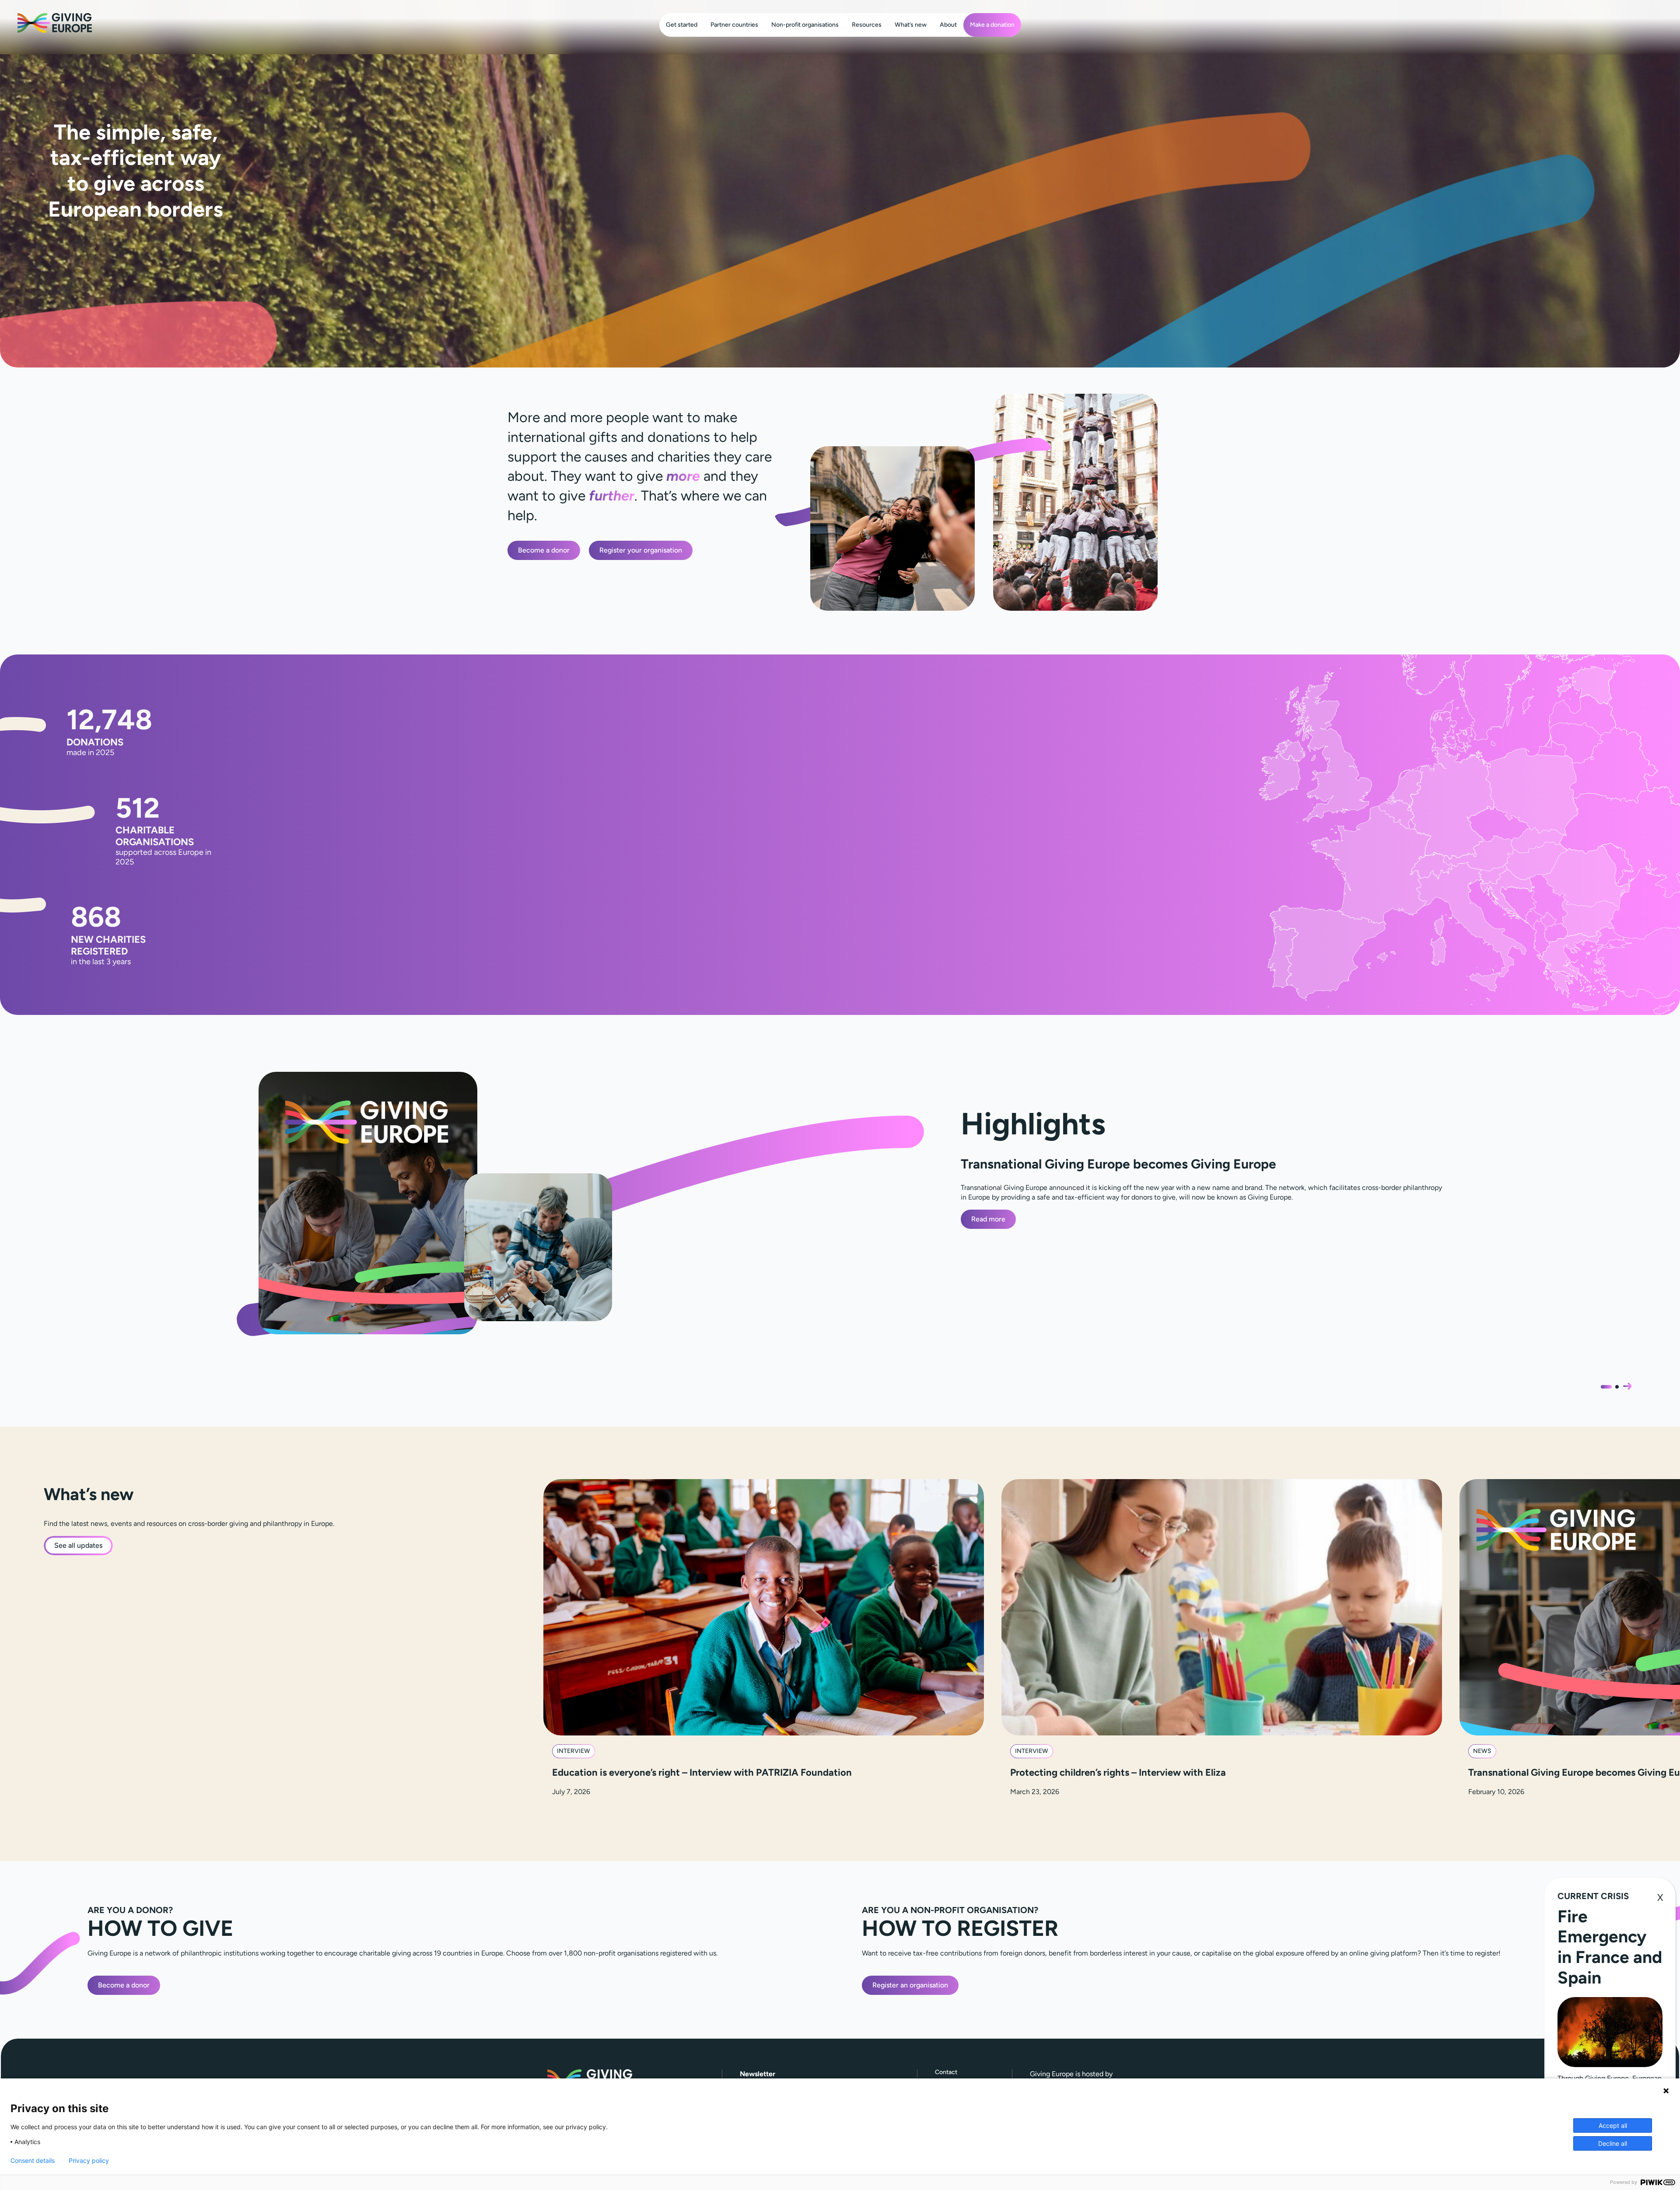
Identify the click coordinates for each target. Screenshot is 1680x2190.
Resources (867, 25)
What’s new (911, 25)
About (948, 25)
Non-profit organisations (805, 25)
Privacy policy (89, 2161)
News (1482, 1751)
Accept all (1613, 2125)
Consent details (33, 2161)
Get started (682, 25)
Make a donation (992, 25)
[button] (1627, 1386)
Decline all (1613, 2143)
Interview (574, 1751)
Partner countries (734, 25)
